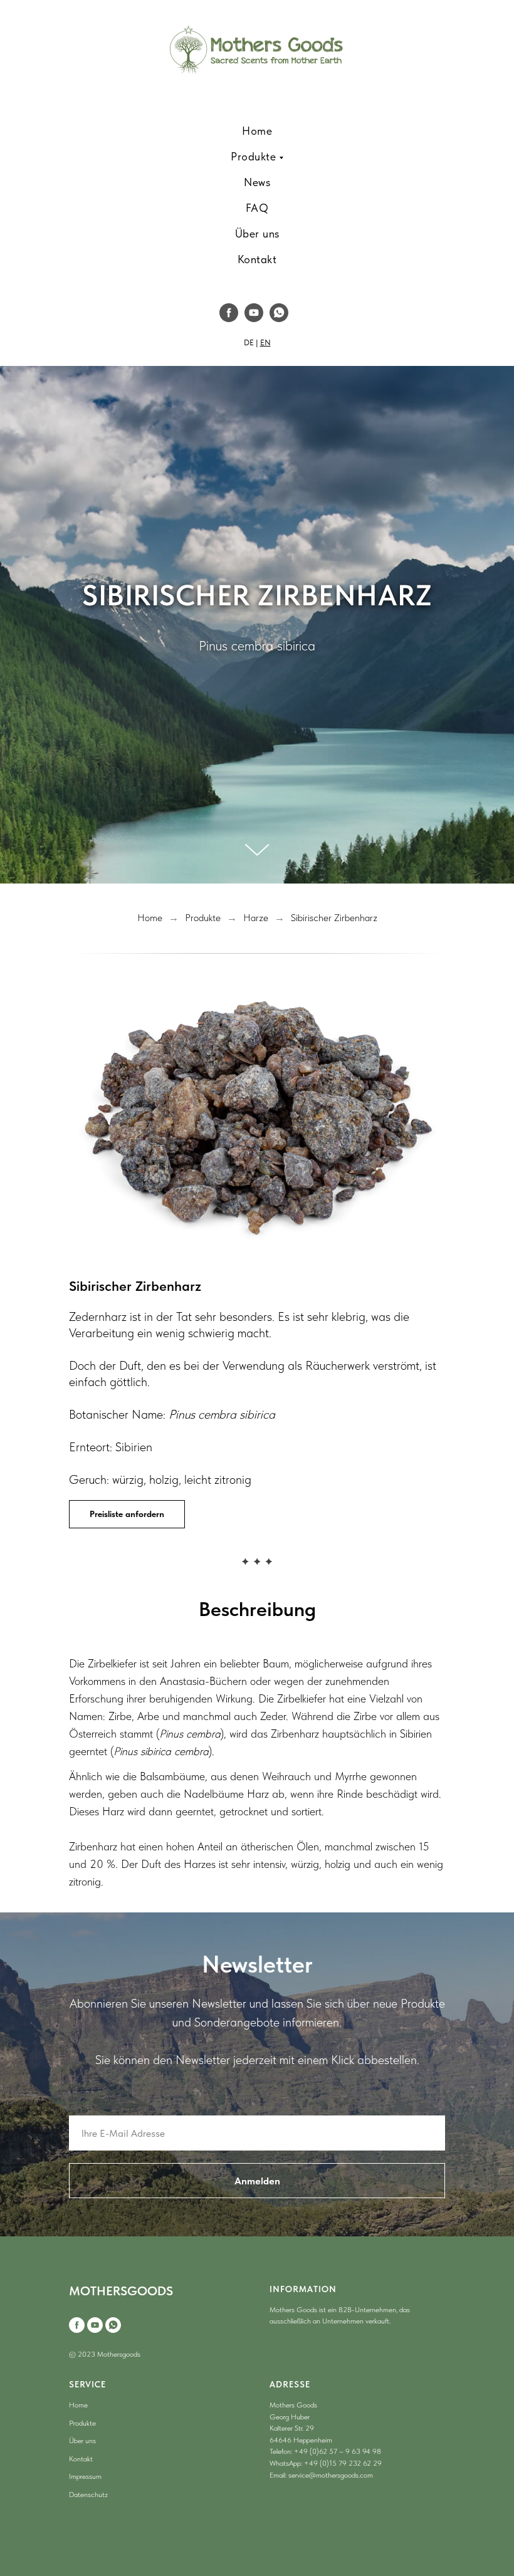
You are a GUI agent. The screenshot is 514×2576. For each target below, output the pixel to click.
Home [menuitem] (257, 131)
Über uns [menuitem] (257, 233)
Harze (256, 2203)
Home (150, 2203)
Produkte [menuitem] (253, 156)
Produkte (203, 2203)
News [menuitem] (257, 182)
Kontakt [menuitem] (257, 259)
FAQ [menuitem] (257, 208)
